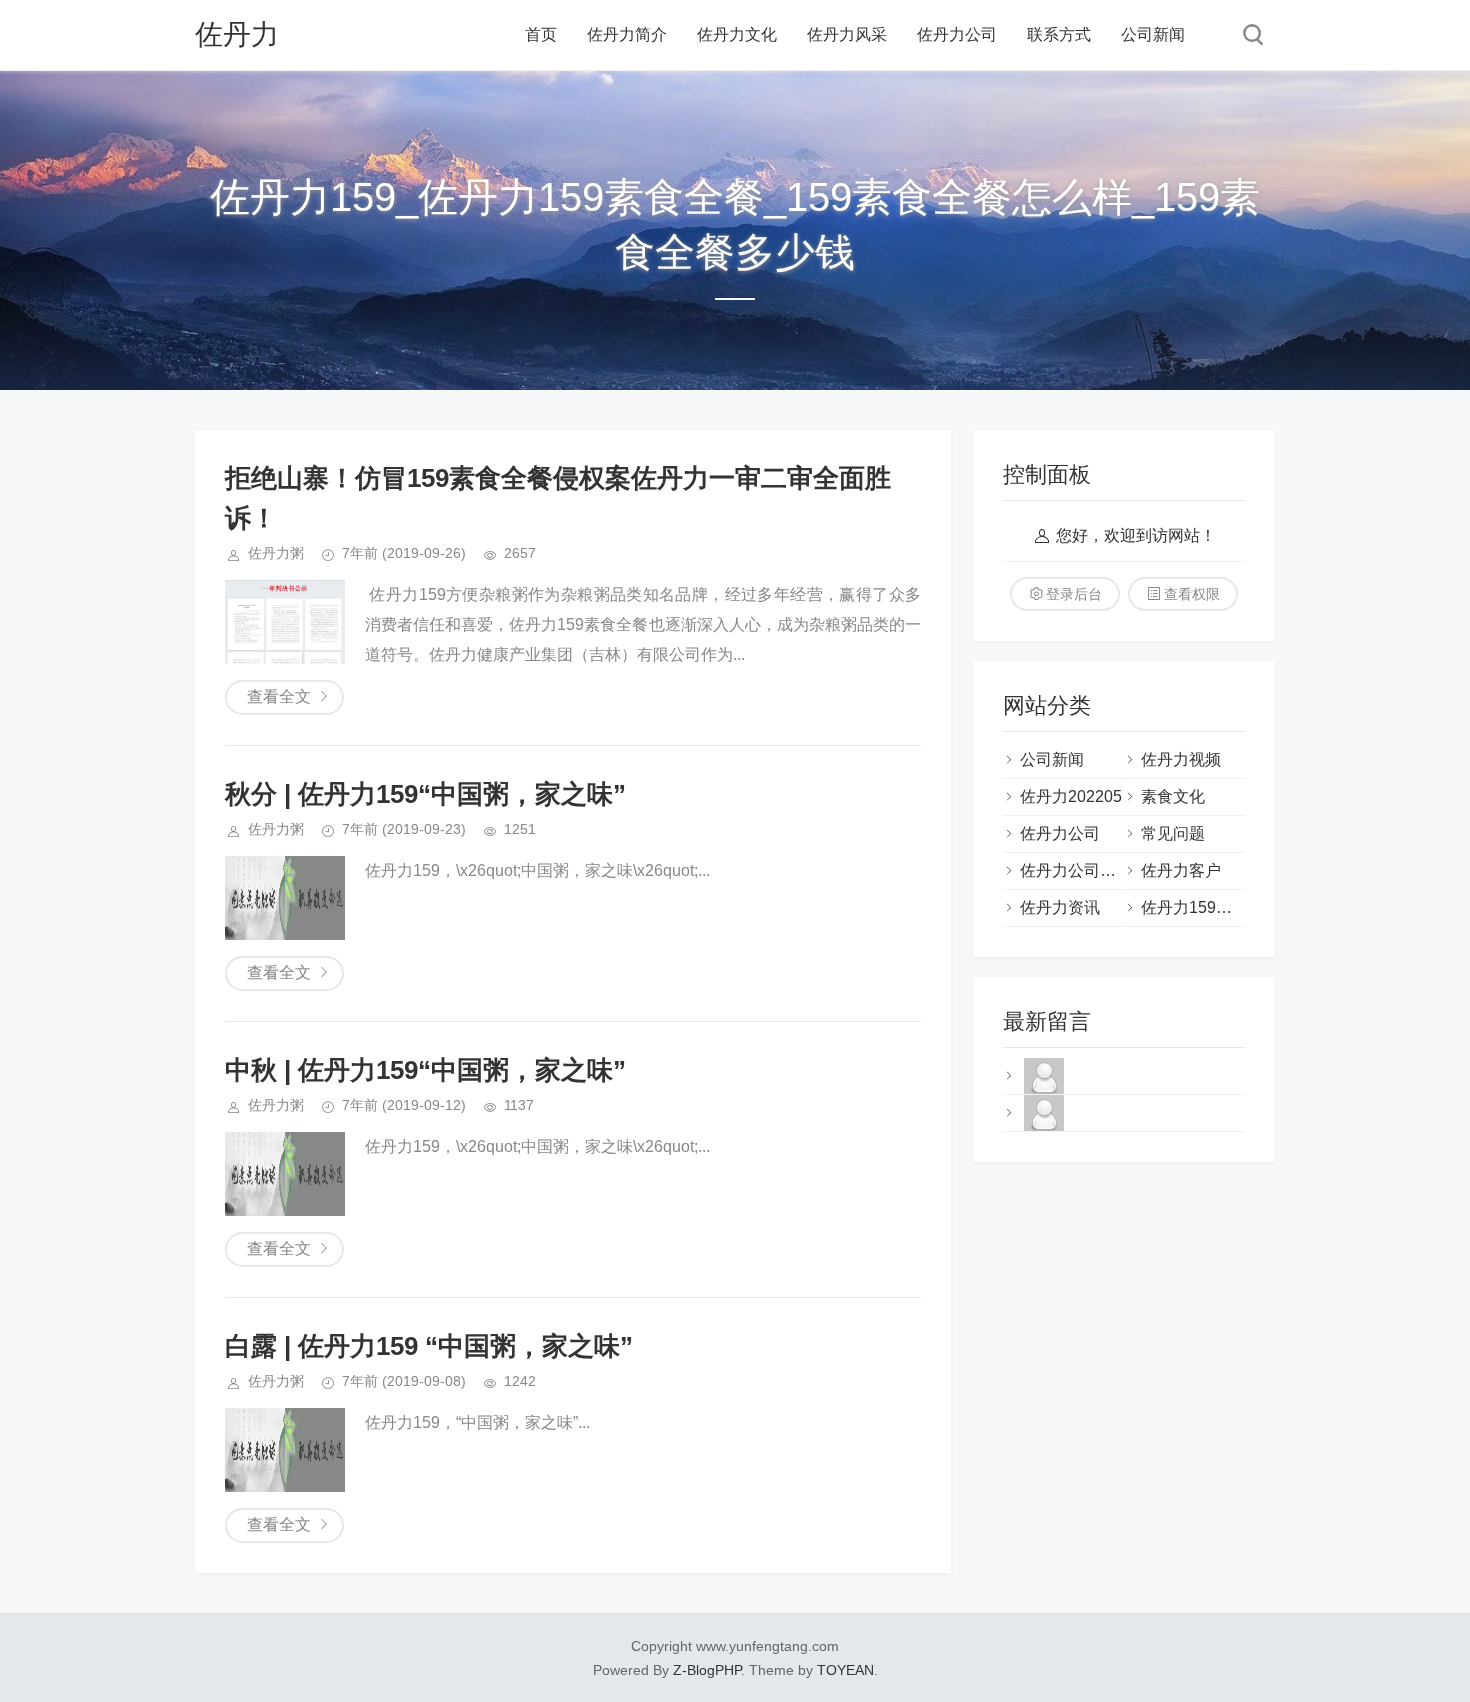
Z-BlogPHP (707, 1670)
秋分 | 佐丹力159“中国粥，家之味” (425, 794)
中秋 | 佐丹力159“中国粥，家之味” (425, 1070)
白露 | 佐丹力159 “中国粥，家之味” (429, 1346)
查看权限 (1192, 594)
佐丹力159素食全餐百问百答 (1242, 907)
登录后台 (1074, 594)
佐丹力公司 (957, 34)
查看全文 (279, 696)
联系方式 (1059, 34)
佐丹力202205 (1071, 796)
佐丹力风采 (847, 34)
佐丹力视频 (1181, 759)
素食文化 (1173, 796)
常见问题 (1173, 833)
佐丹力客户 (1181, 870)
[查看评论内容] (1044, 1092)
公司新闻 (1153, 34)
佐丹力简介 (627, 34)
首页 (541, 34)
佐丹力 (237, 34)
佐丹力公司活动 (1076, 870)
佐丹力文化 (737, 34)
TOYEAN (845, 1670)
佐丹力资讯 (1060, 907)
